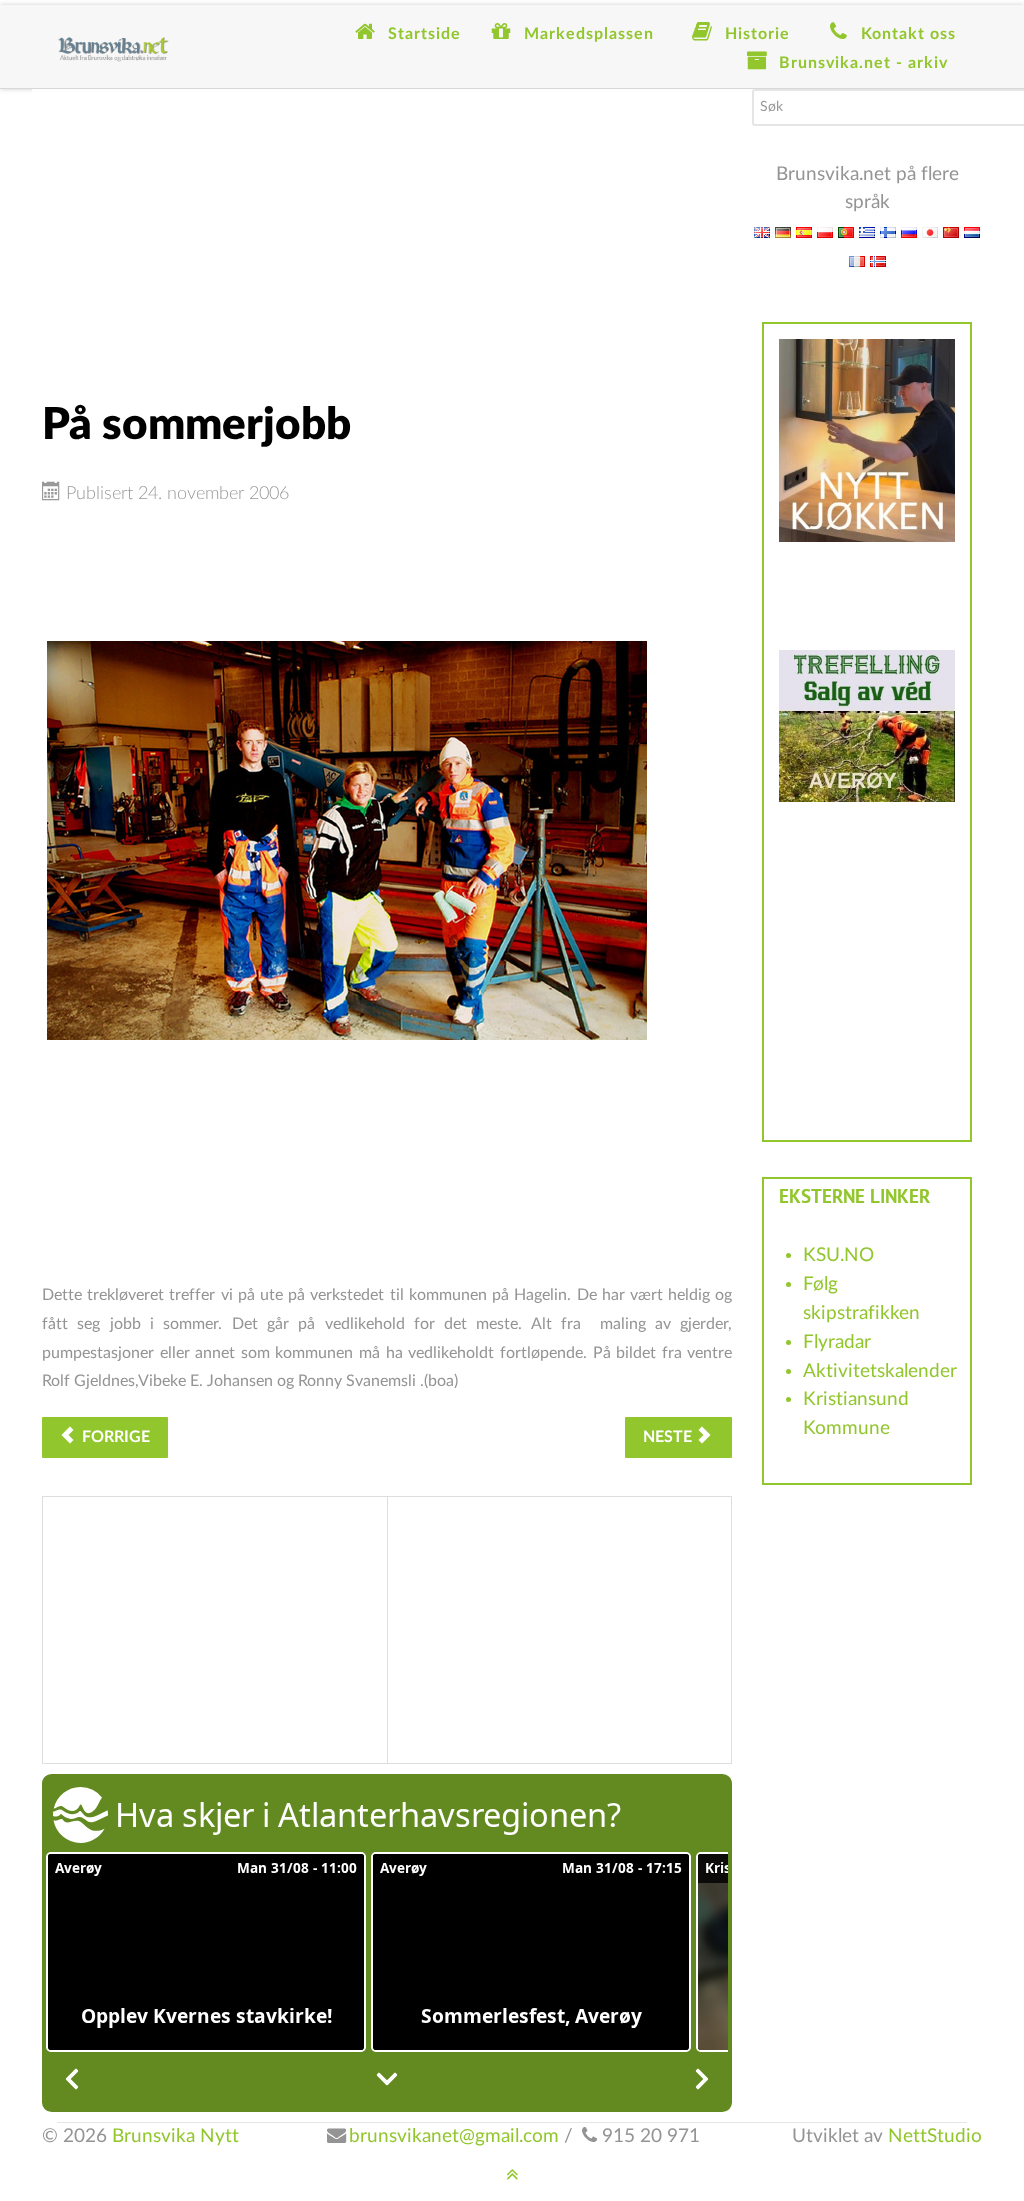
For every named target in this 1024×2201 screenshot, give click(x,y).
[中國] (951, 231)
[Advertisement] (387, 229)
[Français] (857, 260)
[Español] (804, 231)
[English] (762, 231)
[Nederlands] (972, 231)
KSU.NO (838, 1255)
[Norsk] (878, 260)
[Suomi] (888, 231)
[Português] (846, 231)
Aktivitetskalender (880, 1371)
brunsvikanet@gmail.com (454, 2136)
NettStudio (935, 2136)
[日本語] (930, 231)
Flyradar (837, 1342)
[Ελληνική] (867, 231)
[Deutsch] (783, 231)
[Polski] (825, 231)
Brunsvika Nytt (175, 2136)
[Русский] (909, 231)
